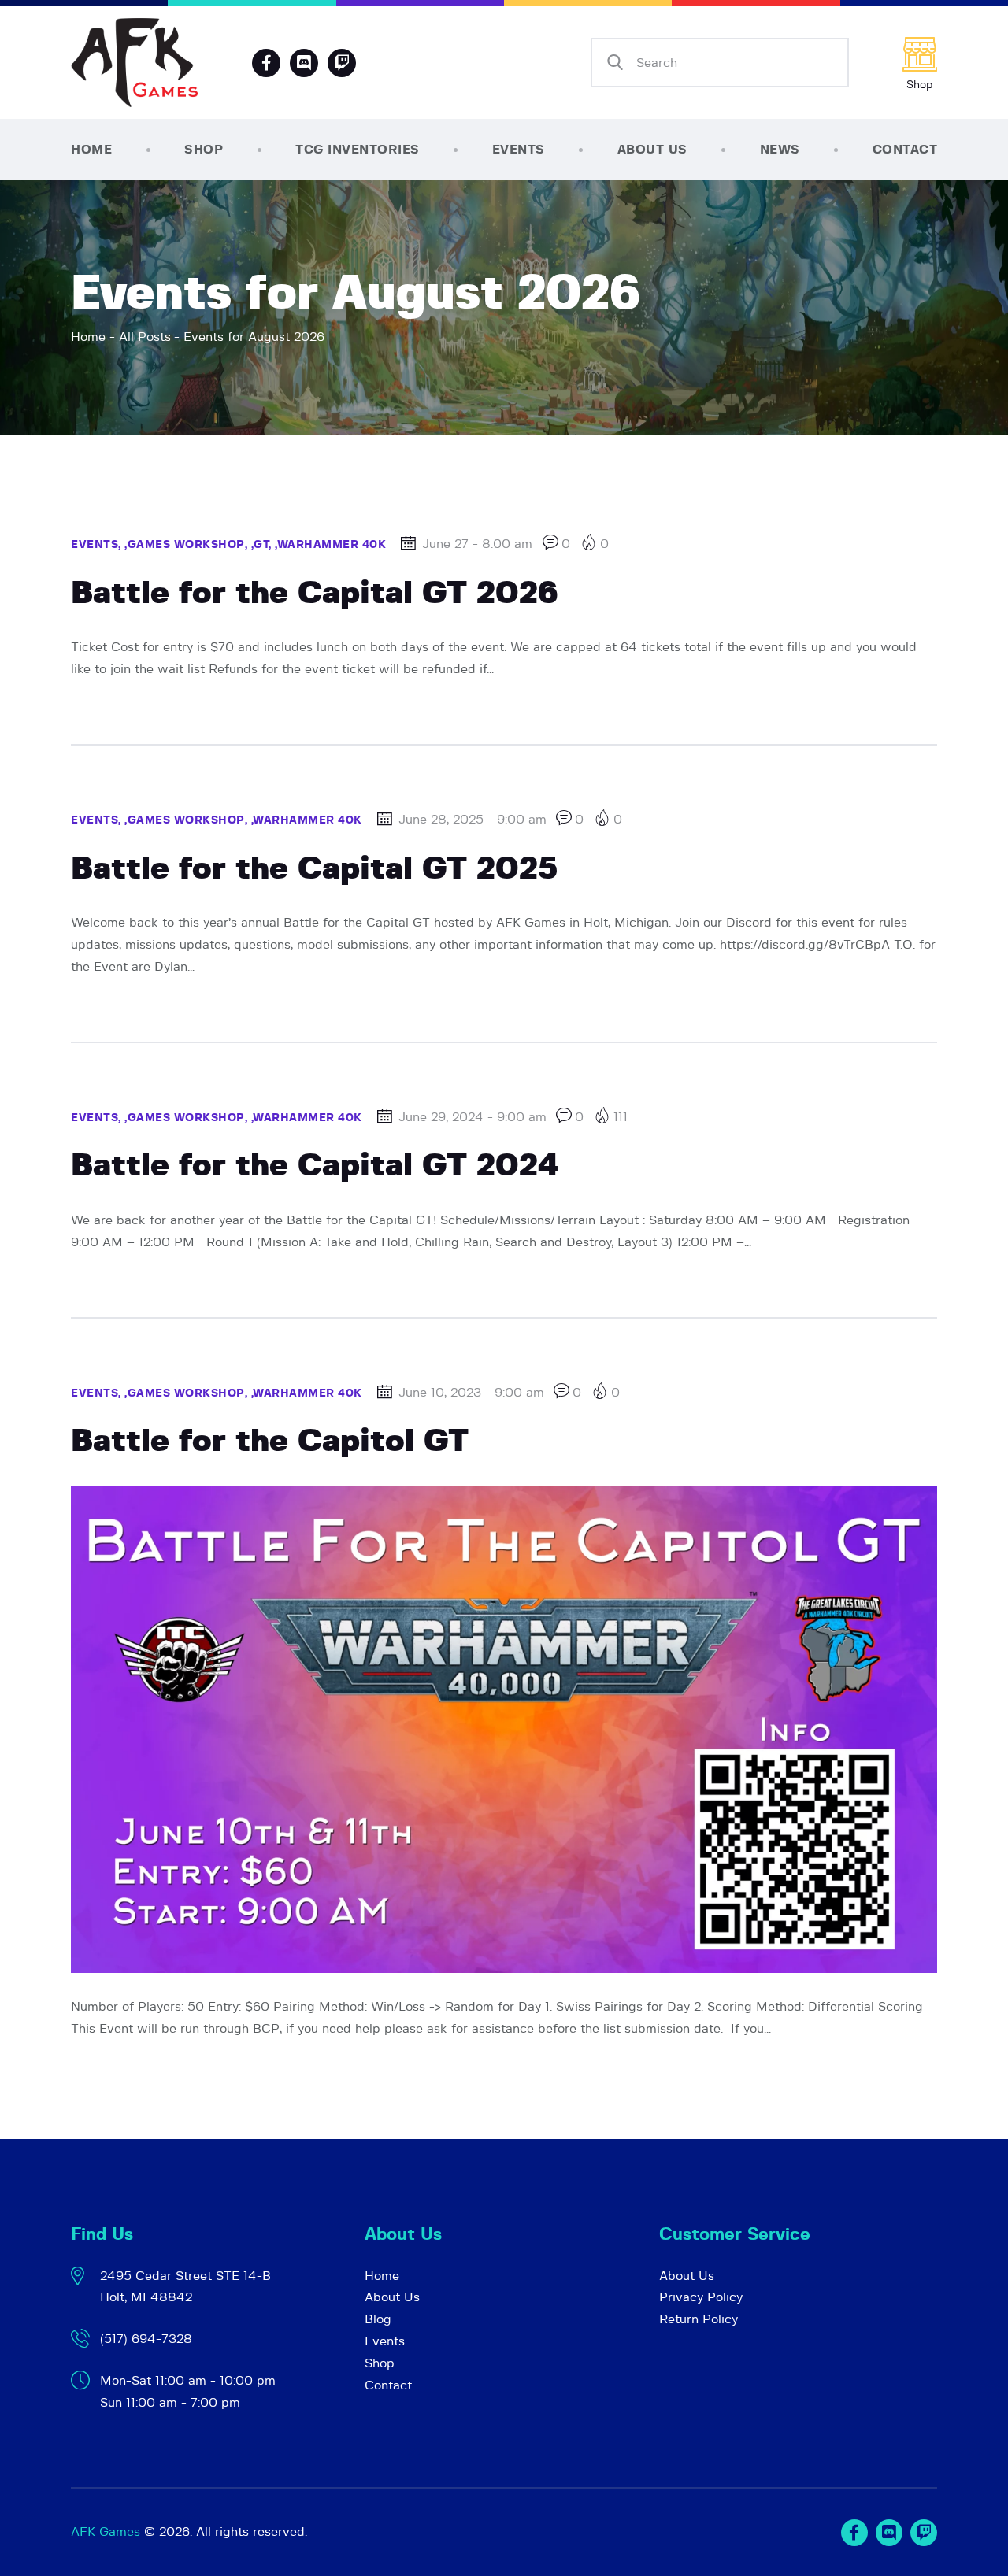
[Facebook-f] (266, 63)
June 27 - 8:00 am (477, 544)
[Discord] (304, 63)
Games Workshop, (189, 545)
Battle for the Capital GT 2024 (315, 1166)
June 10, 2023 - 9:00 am (471, 1393)
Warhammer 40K (332, 545)
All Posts (145, 337)
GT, (264, 545)
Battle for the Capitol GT (270, 1442)
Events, (98, 545)
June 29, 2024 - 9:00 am (472, 1117)
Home (88, 337)
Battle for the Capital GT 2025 (314, 869)
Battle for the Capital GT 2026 (315, 594)
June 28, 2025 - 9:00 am (472, 820)
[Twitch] (924, 2533)
